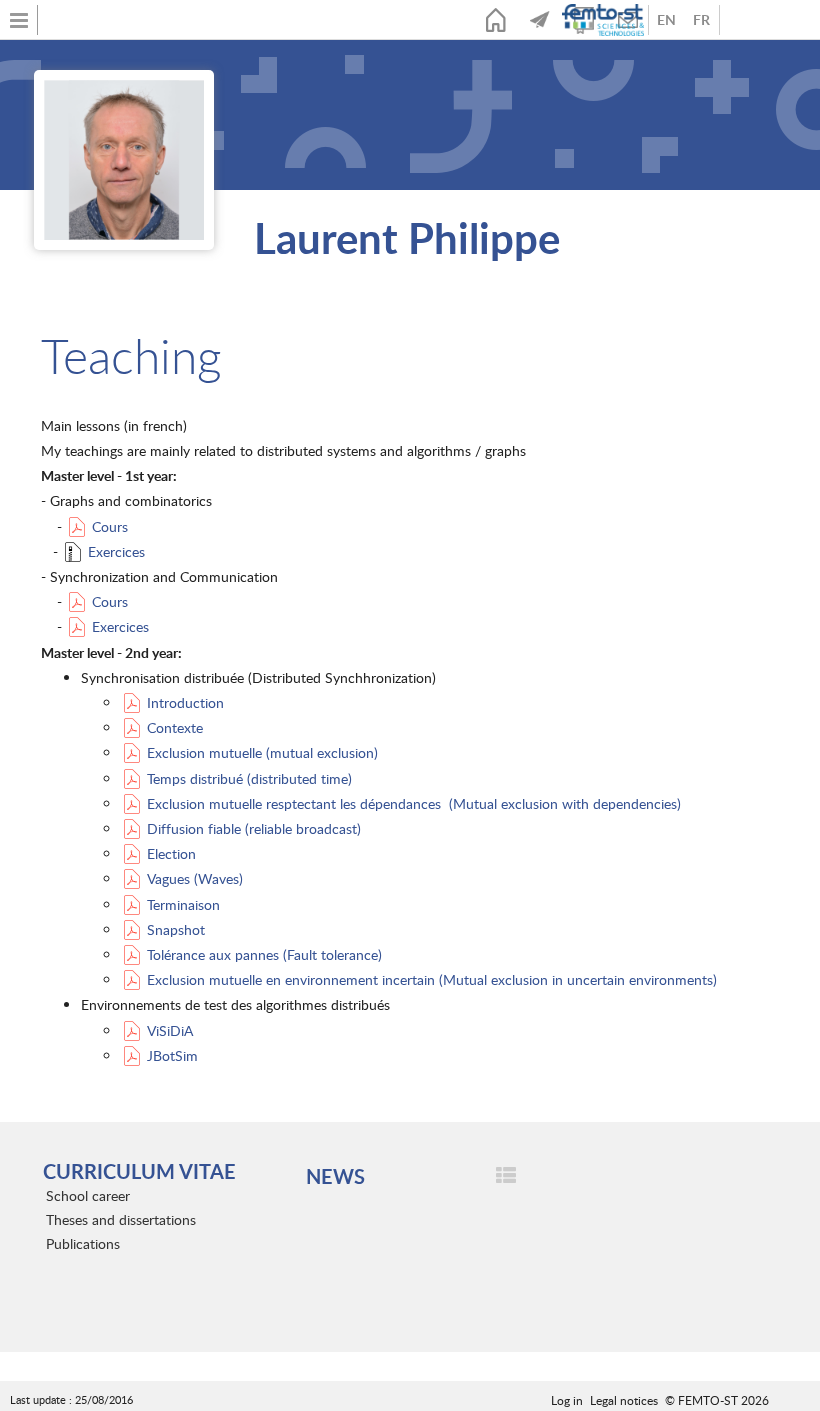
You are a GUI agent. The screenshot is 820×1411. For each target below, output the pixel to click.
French (701, 20)
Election (171, 853)
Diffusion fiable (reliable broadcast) (254, 828)
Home (496, 20)
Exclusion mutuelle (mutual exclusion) (262, 752)
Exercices (116, 551)
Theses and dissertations (121, 1219)
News (540, 20)
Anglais (666, 20)
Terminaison (183, 904)
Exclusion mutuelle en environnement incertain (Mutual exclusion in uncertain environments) (432, 979)
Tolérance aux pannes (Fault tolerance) (264, 954)
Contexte (175, 727)
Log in (567, 1400)
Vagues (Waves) (195, 878)
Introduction (185, 702)
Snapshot (176, 929)
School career (88, 1195)
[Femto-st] (605, 20)
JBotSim (172, 1055)
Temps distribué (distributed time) (249, 778)
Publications (83, 1243)
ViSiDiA (170, 1030)
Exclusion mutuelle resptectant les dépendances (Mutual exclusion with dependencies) (414, 803)
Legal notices (624, 1400)
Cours (110, 526)
